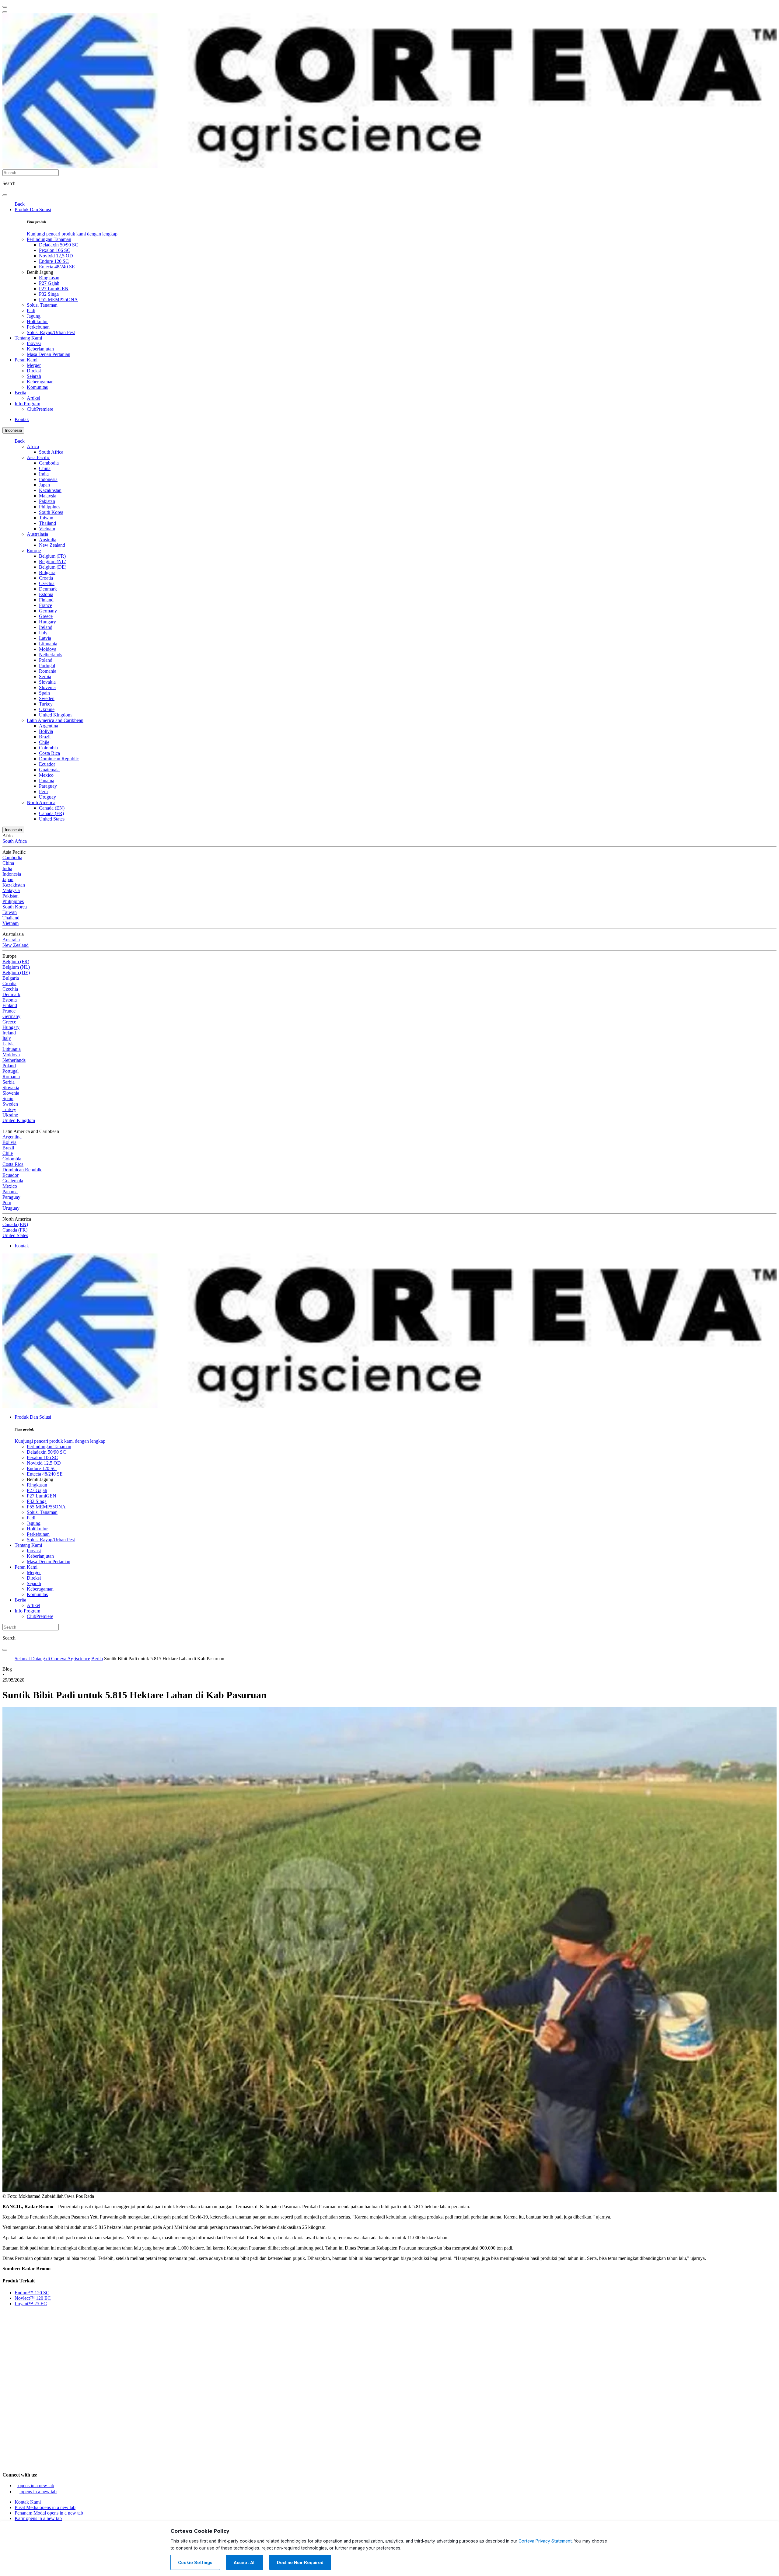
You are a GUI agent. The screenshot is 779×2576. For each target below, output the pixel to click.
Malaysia (48, 496)
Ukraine (47, 709)
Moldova (48, 649)
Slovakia (47, 682)
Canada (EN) (52, 808)
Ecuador (47, 764)
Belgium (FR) (52, 556)
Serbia (45, 676)
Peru (43, 791)
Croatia (46, 578)
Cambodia (49, 463)
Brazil (45, 737)
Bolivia (46, 731)
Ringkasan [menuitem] (49, 278)
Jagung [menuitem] (34, 316)
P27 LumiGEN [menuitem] (54, 289)
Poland (46, 660)
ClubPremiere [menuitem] (40, 409)
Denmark (48, 589)
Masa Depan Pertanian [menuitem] (49, 354)
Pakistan (47, 501)
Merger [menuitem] (34, 365)
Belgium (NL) (53, 561)
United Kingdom (55, 715)
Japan (44, 485)
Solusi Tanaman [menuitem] (42, 305)
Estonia (46, 594)
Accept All (245, 2563)
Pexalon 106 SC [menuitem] (55, 250)
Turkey (46, 704)
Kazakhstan (50, 490)
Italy (43, 633)
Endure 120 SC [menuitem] (54, 261)
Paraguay (48, 786)
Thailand (47, 523)
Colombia (48, 748)
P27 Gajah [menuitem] (49, 283)
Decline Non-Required (300, 2563)
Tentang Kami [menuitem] (28, 338)
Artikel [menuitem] (33, 398)
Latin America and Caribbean (55, 720)
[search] (5, 195)
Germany (48, 611)
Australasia (37, 534)
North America (41, 802)
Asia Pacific (38, 457)
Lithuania (48, 644)
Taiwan (46, 518)
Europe (34, 551)
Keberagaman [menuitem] (40, 382)
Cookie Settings (195, 2563)
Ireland (46, 627)
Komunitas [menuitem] (37, 387)
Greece (46, 616)
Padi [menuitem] (31, 310)
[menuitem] (72, 234)
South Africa (51, 452)
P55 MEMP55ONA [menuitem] (58, 300)
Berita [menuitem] (20, 393)
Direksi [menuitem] (34, 371)
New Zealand (52, 545)
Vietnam (47, 529)
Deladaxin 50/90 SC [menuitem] (59, 245)
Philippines (50, 507)
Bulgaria (47, 572)
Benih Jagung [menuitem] (40, 272)
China (45, 468)
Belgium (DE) (53, 567)
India (44, 474)
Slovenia (47, 687)
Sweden (47, 698)
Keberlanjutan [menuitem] (40, 349)
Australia (48, 540)
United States (52, 819)
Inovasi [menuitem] (34, 343)
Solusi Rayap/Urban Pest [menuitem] (51, 332)
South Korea (51, 512)
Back (20, 204)
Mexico (46, 775)
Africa (33, 446)
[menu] (5, 7)
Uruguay (47, 797)
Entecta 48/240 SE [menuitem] (57, 267)
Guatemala (49, 770)
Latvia (45, 638)
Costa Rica (49, 753)
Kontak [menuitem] (22, 419)
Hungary (47, 622)
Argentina (49, 726)
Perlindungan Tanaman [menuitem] (49, 239)
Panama (47, 781)
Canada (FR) (51, 813)
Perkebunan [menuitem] (38, 327)
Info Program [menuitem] (27, 404)
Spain (44, 693)
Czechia (47, 583)
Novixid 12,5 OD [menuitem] (56, 256)
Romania (48, 671)
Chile (44, 742)
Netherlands (51, 655)
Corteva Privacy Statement (545, 2541)
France (45, 605)
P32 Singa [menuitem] (49, 294)
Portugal (47, 666)
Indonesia (13, 430)
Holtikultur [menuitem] (37, 321)
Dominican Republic (59, 759)
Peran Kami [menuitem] (26, 360)
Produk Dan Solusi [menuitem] (33, 209)
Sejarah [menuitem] (34, 376)
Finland (46, 600)
